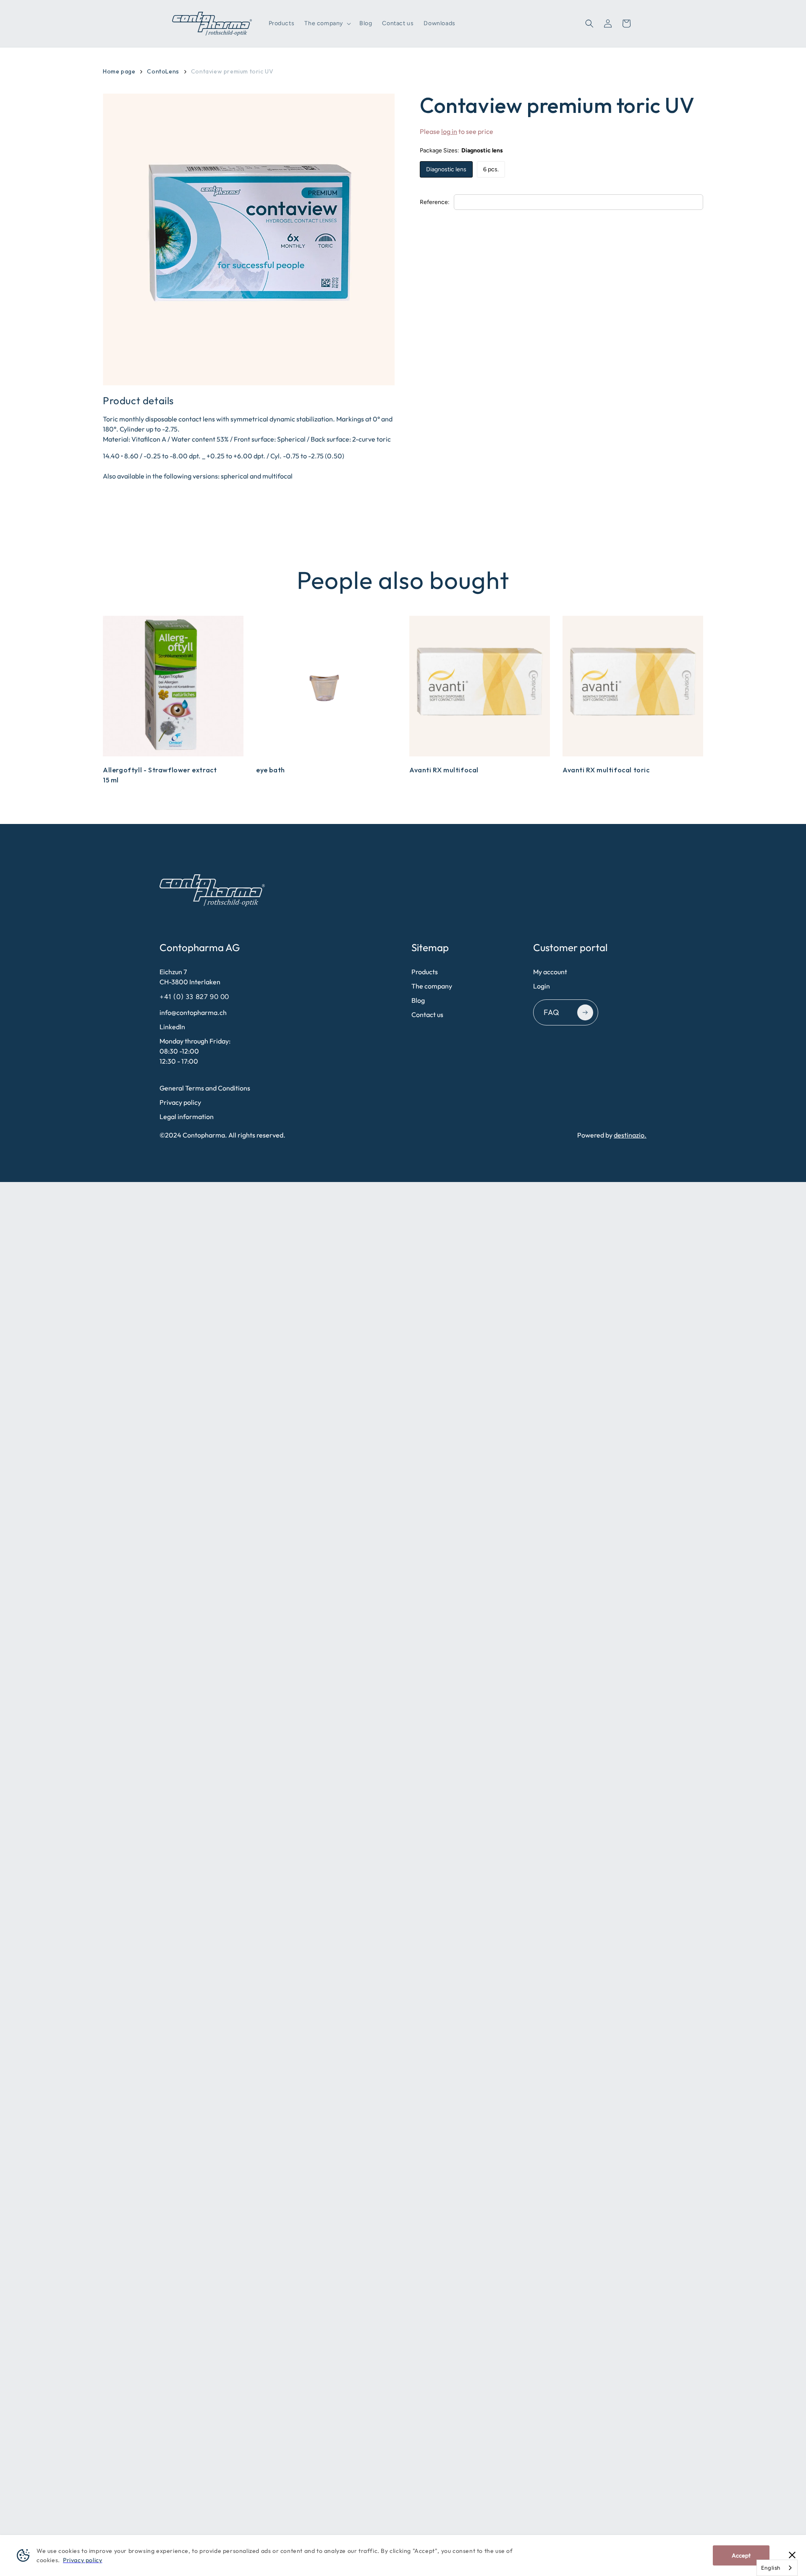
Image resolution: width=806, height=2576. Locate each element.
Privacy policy (180, 1102)
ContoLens (163, 71)
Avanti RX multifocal (444, 770)
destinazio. (630, 1135)
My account (550, 972)
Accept (741, 2555)
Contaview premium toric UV (232, 71)
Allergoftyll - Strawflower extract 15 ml (160, 775)
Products (425, 972)
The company (432, 986)
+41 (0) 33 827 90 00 (195, 997)
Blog (418, 1000)
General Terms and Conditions (205, 1088)
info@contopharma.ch (193, 1012)
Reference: (435, 202)
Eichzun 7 (190, 977)
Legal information (187, 1117)
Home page (119, 71)
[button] (327, 24)
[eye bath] (326, 686)
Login (542, 986)
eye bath (271, 770)
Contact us (427, 1015)
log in (449, 131)
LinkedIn (172, 1027)
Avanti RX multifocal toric (606, 770)
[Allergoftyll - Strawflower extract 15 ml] (173, 686)
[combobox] (777, 2568)
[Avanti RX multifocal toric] (633, 686)
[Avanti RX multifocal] (480, 686)
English (771, 2568)
